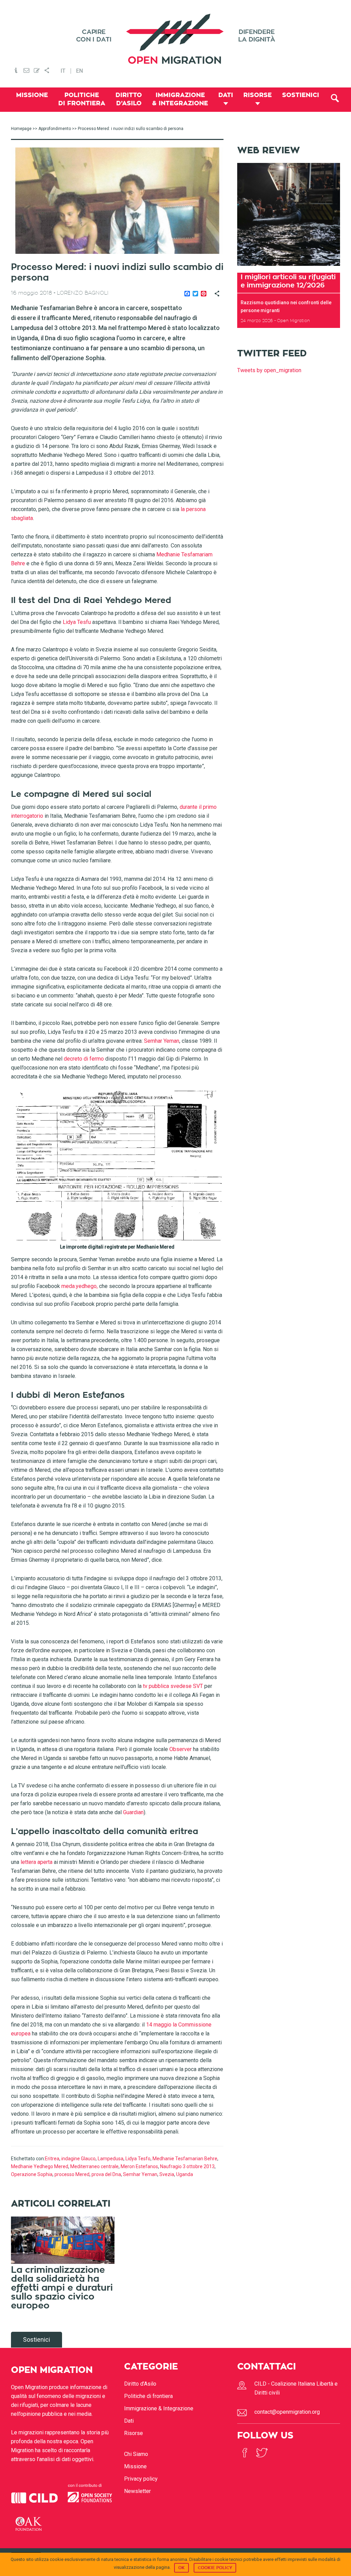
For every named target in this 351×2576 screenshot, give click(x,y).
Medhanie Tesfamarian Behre (185, 2159)
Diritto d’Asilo (140, 2384)
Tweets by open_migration (269, 370)
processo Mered (72, 2174)
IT (63, 71)
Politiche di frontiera (148, 2396)
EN (80, 71)
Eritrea (52, 2159)
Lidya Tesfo (138, 2159)
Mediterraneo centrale (94, 2166)
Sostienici (37, 2339)
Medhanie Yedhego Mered (40, 2166)
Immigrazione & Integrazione (159, 2408)
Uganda (185, 2174)
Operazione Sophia (32, 2174)
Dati (129, 2421)
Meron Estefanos (139, 2166)
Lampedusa (111, 2159)
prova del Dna (106, 2174)
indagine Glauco (78, 2159)
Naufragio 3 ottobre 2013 (187, 2166)
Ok (181, 2568)
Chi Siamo (136, 2454)
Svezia (167, 2174)
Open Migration (175, 39)
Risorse (134, 2433)
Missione (135, 2466)
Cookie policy (215, 2568)
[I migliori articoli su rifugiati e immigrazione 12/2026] (289, 268)
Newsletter (137, 2491)
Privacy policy (141, 2479)
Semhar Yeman (140, 2174)
